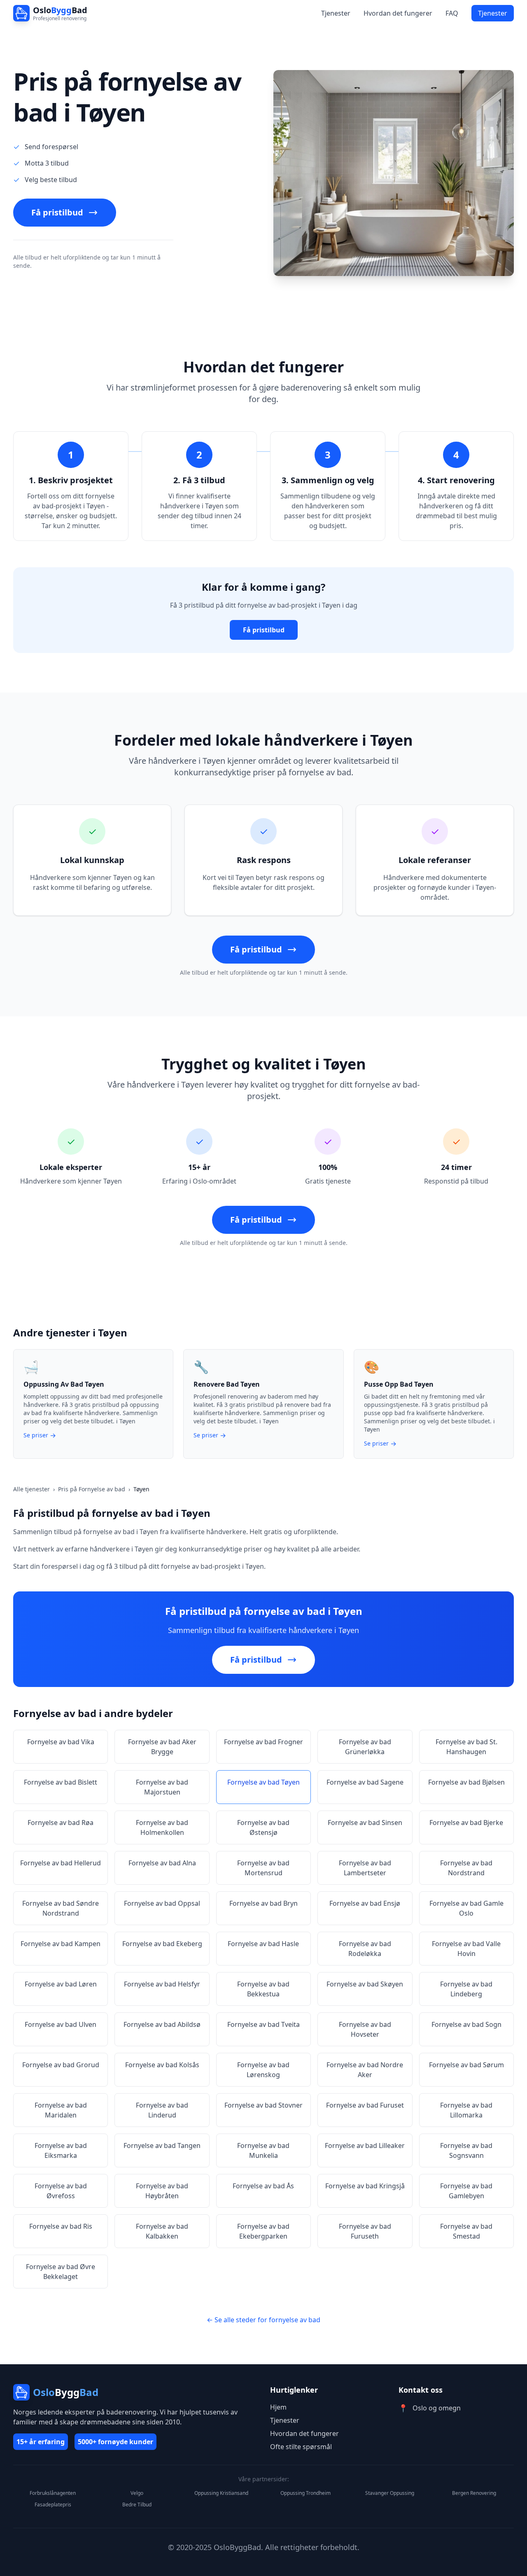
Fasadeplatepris (53, 2505)
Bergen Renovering (474, 2493)
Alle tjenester (31, 1489)
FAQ (452, 13)
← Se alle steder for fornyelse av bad (263, 2320)
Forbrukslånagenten (53, 2493)
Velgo (137, 2493)
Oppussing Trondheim (305, 2493)
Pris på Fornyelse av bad (92, 1489)
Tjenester (336, 13)
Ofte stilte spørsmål (301, 2447)
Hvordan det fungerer (398, 13)
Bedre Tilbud (137, 2505)
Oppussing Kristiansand (221, 2493)
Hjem (278, 2407)
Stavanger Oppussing (390, 2493)
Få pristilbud (57, 212)
